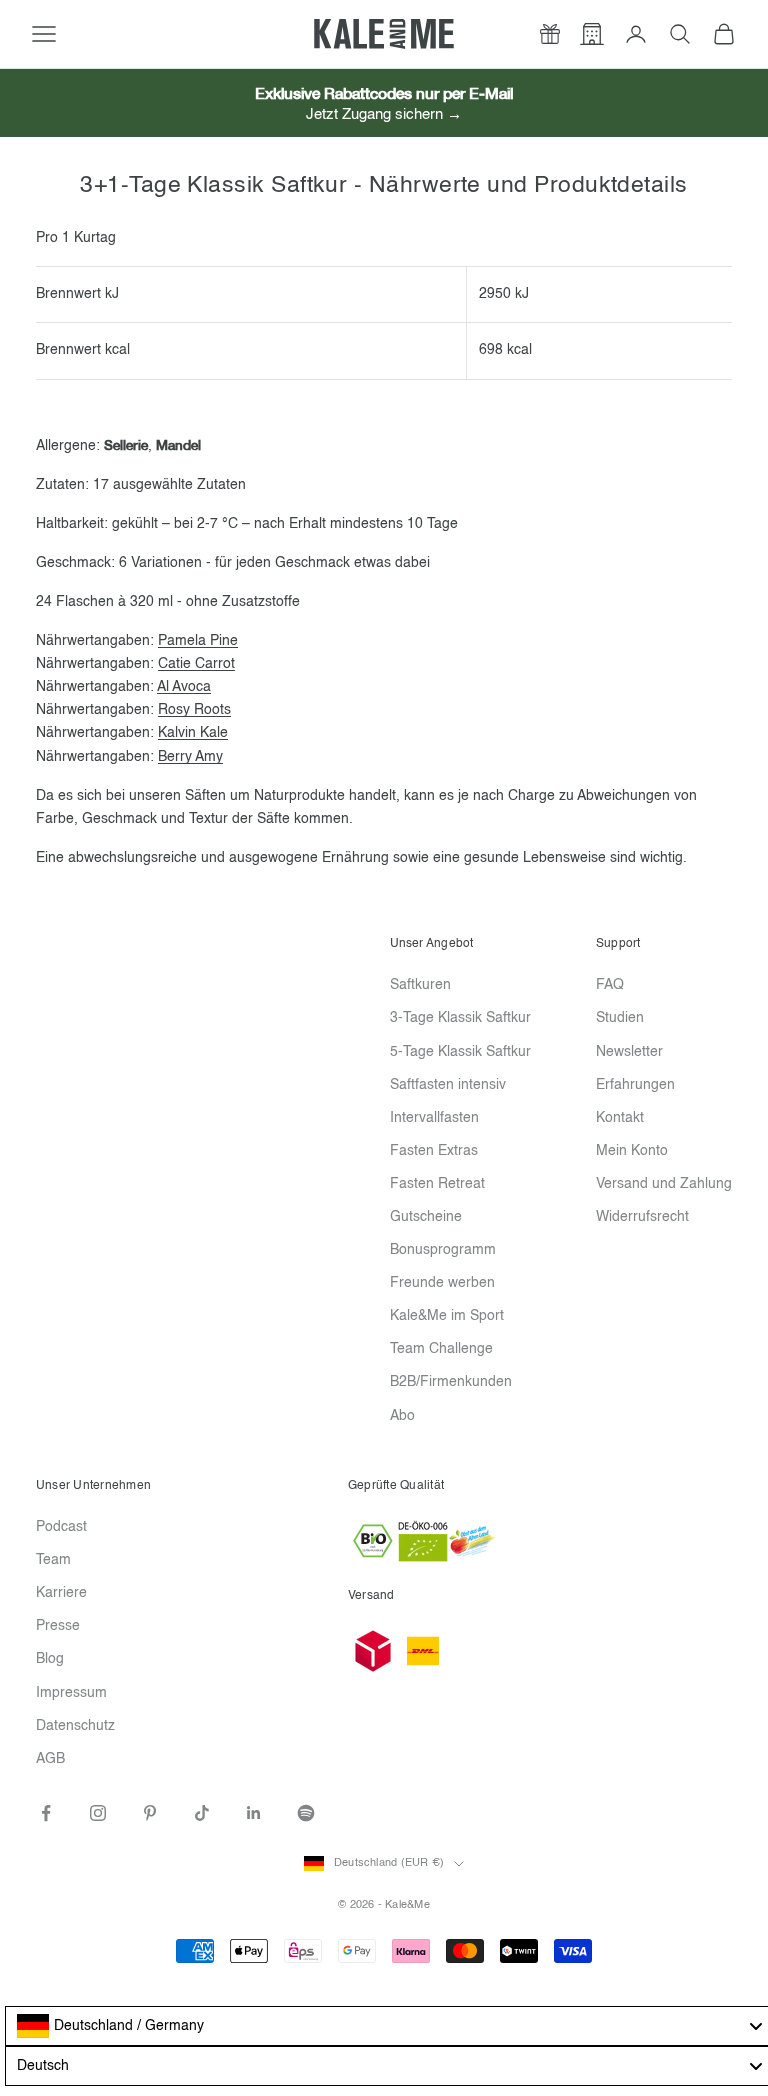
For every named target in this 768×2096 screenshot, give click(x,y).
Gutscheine (426, 1217)
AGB (50, 1759)
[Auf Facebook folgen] (46, 1813)
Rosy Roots (194, 710)
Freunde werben (442, 1283)
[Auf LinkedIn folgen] (254, 1813)
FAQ (610, 985)
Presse (58, 1626)
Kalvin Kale (193, 733)
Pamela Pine (198, 641)
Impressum (71, 1693)
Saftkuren (420, 985)
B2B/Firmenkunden (451, 1382)
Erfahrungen (635, 1085)
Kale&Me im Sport (447, 1316)
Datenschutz (75, 1726)
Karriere (61, 1593)
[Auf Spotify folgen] (306, 1813)
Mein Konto (632, 1151)
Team (53, 1560)
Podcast (61, 1527)
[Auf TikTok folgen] (202, 1813)
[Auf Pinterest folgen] (150, 1813)
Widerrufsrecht (642, 1217)
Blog (50, 1659)
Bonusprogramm (443, 1250)
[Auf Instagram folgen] (98, 1813)
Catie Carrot (196, 664)
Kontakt (620, 1118)
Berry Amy (190, 757)
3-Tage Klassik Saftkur (460, 1018)
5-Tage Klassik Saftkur (460, 1052)
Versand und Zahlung (664, 1184)
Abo (402, 1416)
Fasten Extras (434, 1151)
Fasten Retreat (437, 1184)
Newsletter (629, 1052)
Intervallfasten (434, 1118)
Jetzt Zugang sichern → (384, 114)
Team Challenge (441, 1349)
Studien (620, 1018)
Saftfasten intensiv (448, 1085)
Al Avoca (184, 687)
